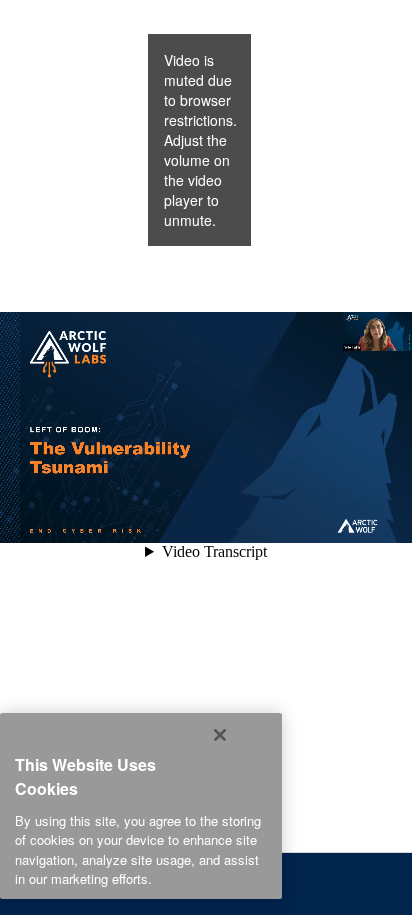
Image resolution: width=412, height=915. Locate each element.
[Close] (220, 735)
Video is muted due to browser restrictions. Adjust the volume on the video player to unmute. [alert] (200, 140)
